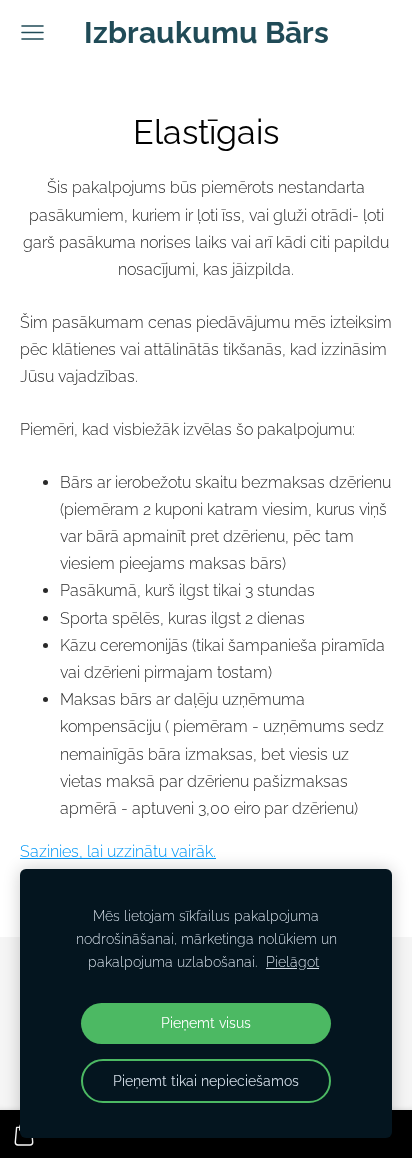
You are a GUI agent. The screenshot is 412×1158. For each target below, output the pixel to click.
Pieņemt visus (206, 1022)
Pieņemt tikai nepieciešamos (206, 1080)
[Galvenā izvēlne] (32, 32)
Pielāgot (292, 961)
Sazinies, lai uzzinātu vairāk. (118, 851)
